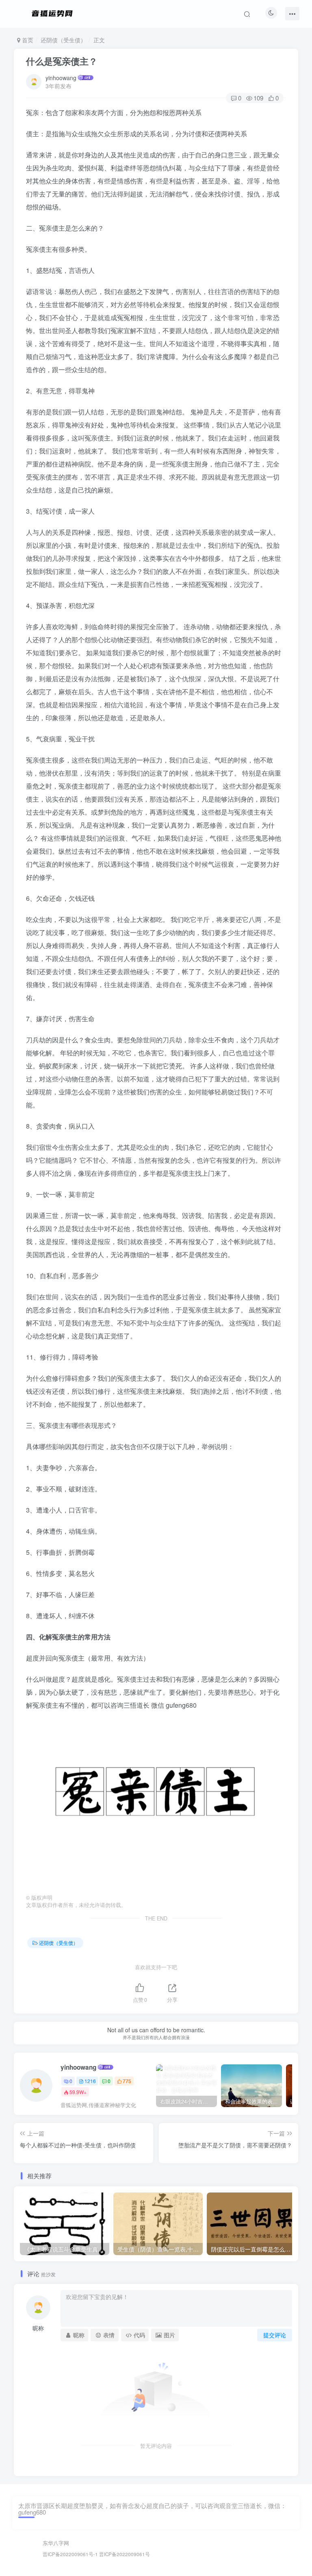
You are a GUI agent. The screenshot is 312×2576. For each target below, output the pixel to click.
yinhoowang (61, 78)
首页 (27, 40)
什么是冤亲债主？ (62, 61)
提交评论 (275, 2335)
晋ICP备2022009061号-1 (70, 2554)
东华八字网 (56, 2543)
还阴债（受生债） (63, 40)
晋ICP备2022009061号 (125, 2554)
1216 (90, 2081)
